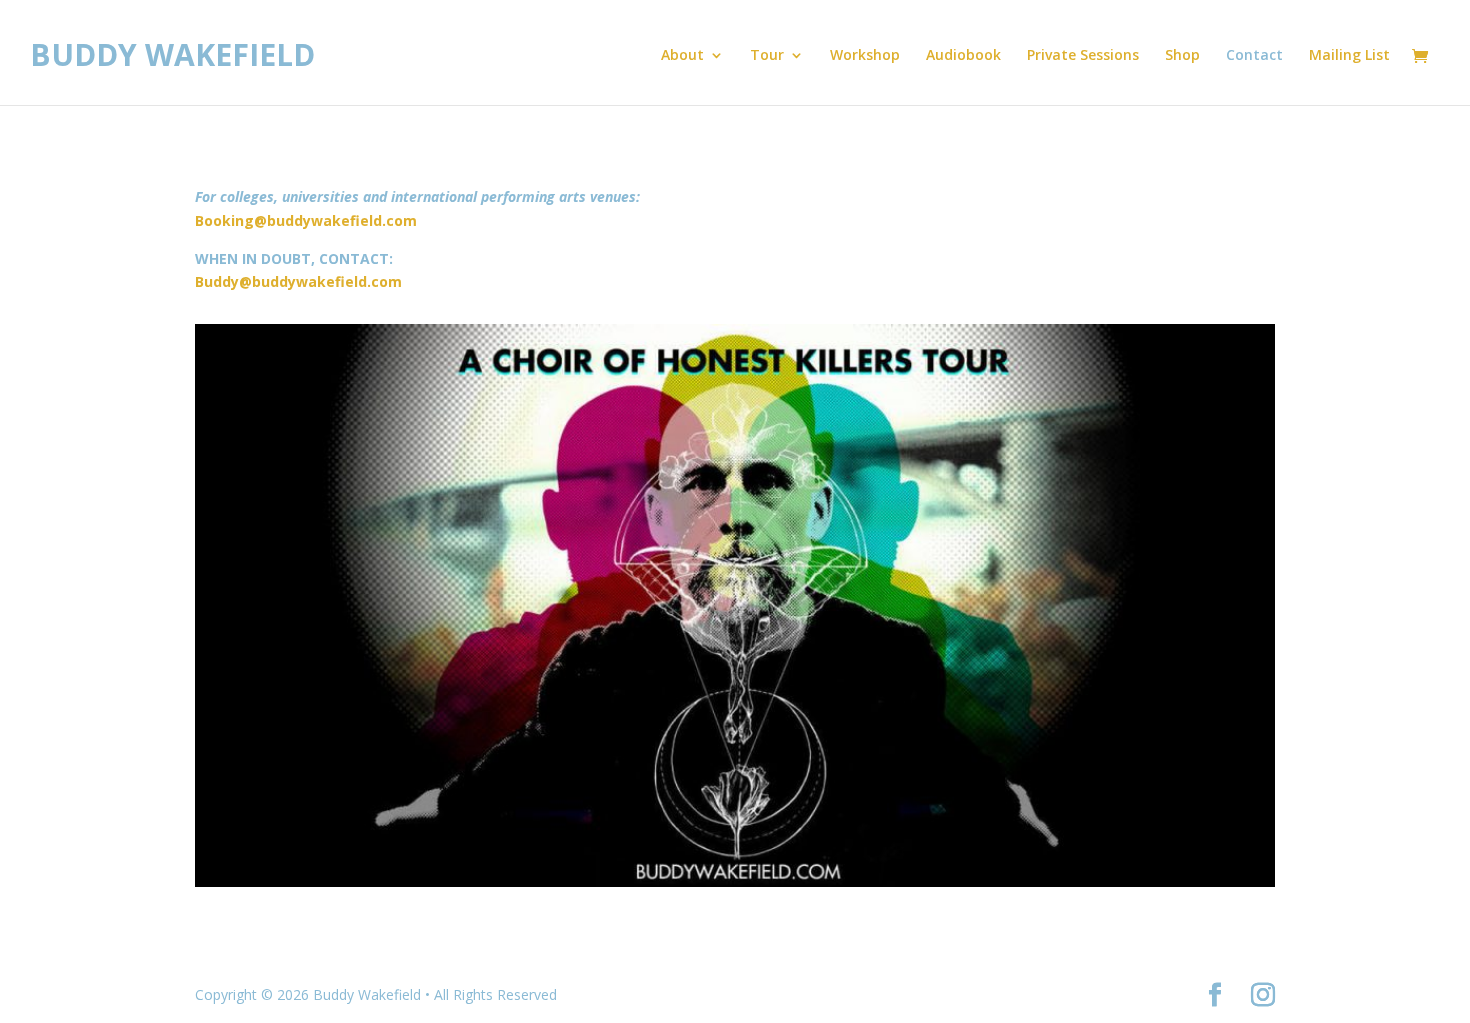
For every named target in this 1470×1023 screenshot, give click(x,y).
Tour (767, 56)
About (682, 56)
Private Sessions (1083, 56)
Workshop (865, 56)
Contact (1254, 56)
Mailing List (1349, 56)
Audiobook (963, 56)
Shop (1182, 56)
